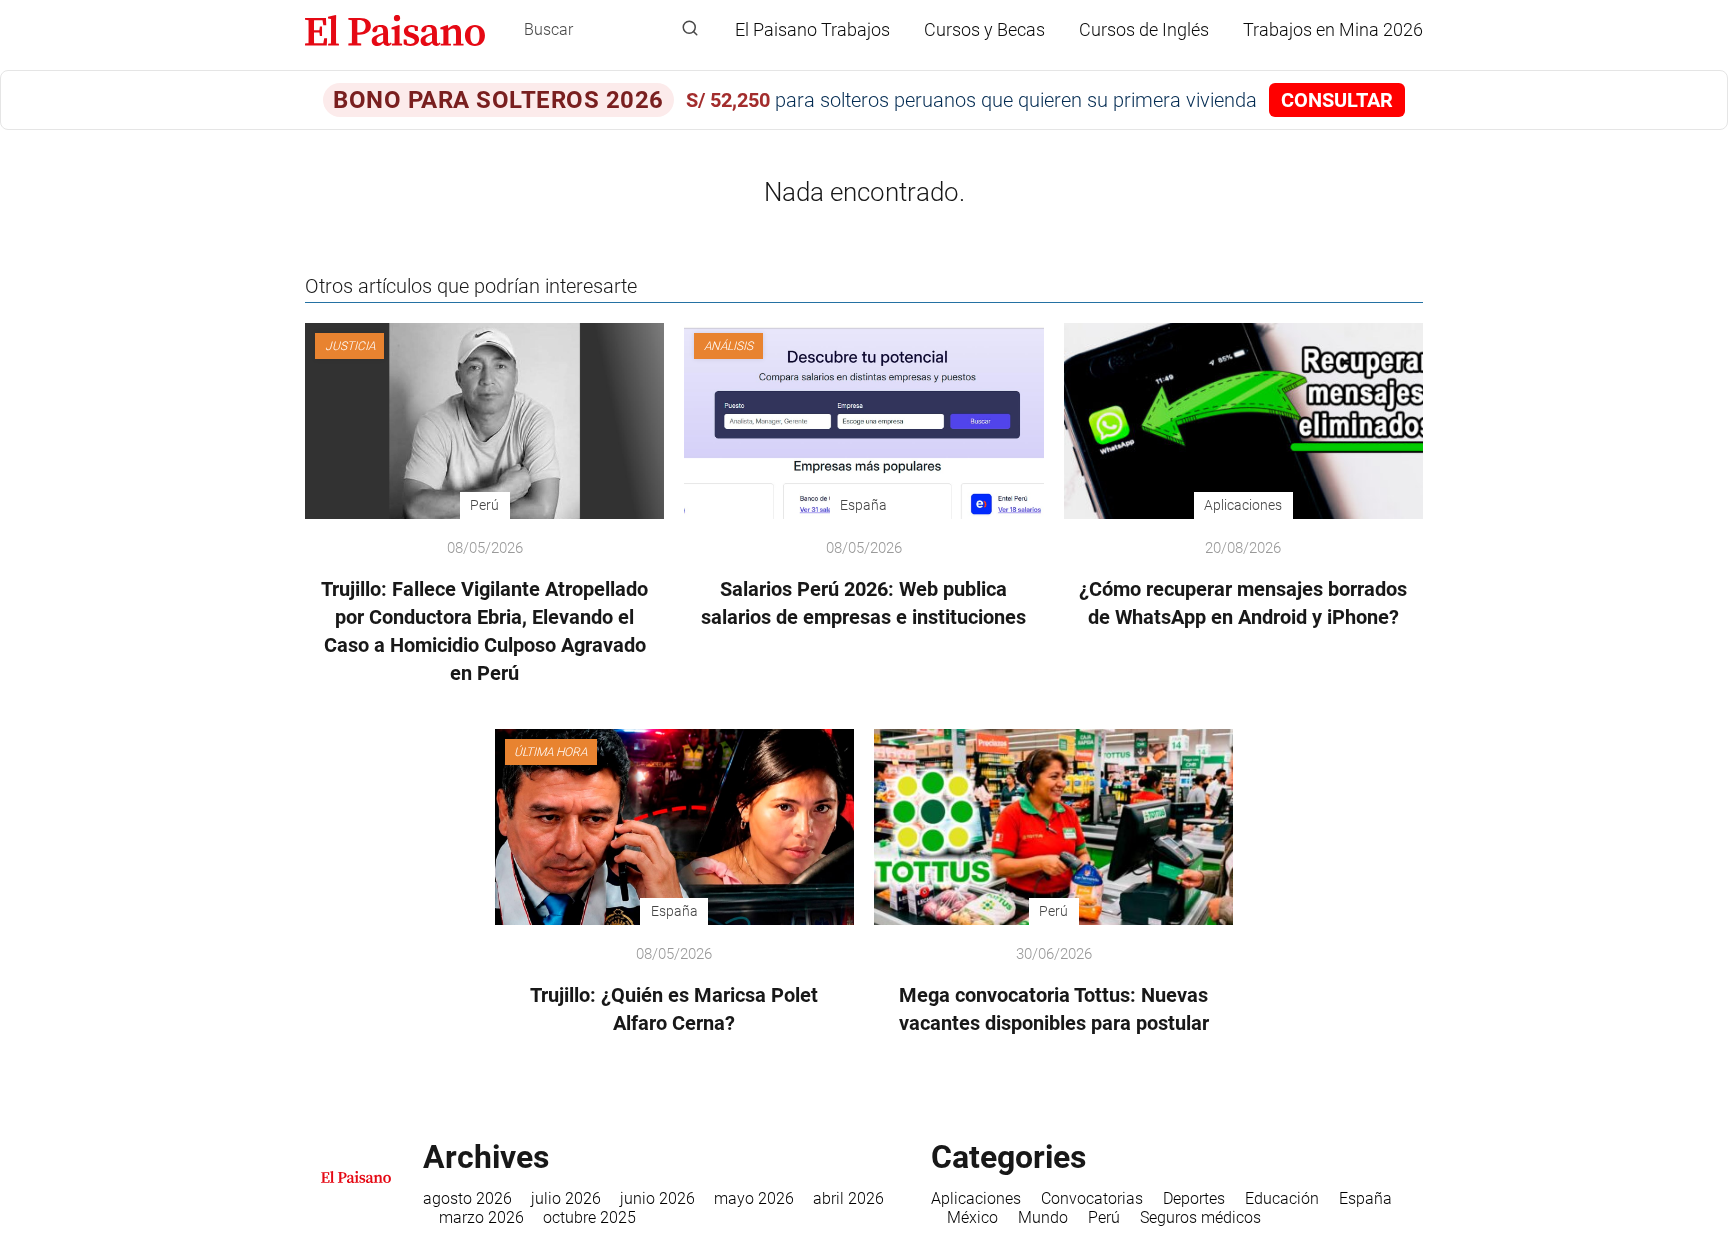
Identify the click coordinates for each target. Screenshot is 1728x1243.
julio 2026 (566, 1198)
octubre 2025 (589, 1217)
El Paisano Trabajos (812, 29)
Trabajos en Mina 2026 (1333, 29)
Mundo (1043, 1217)
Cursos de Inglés (1144, 29)
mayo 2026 (754, 1198)
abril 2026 (848, 1198)
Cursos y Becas (984, 29)
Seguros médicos (1200, 1217)
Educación (1282, 1198)
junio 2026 (657, 1198)
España (1365, 1198)
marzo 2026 (481, 1217)
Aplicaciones (976, 1198)
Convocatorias (1092, 1198)
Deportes (1194, 1198)
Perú (1104, 1217)
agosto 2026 (467, 1198)
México (972, 1217)
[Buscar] (690, 29)
